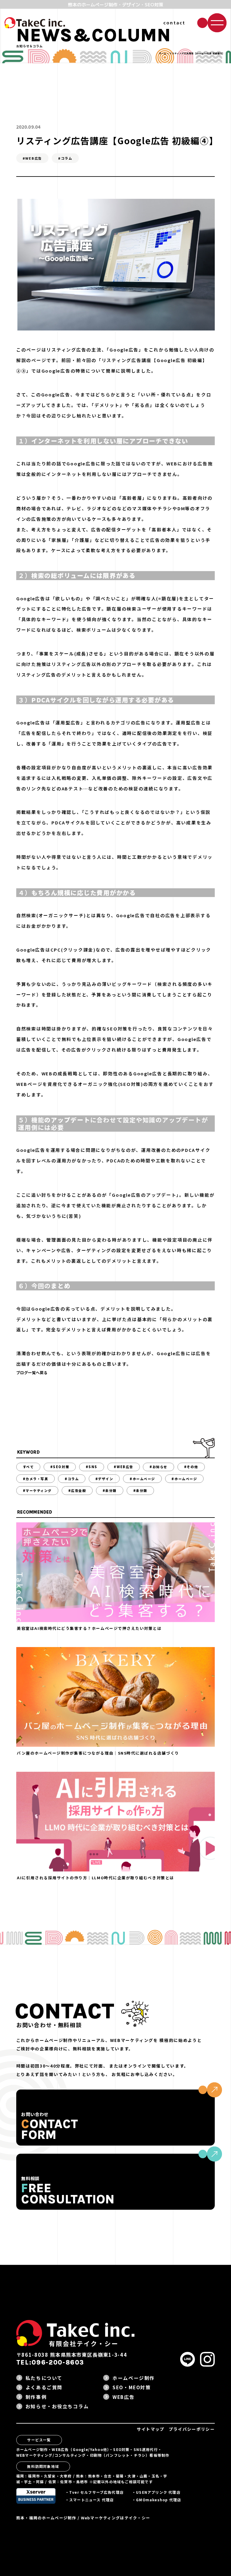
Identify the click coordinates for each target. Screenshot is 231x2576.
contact (174, 22)
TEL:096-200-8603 (50, 2362)
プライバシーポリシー (192, 2429)
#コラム (72, 1479)
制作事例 (36, 2397)
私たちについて (44, 2378)
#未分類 (110, 1490)
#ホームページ (142, 1479)
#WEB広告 (123, 1467)
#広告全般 (77, 1490)
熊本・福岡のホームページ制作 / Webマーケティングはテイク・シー (83, 2518)
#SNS (92, 1467)
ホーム (163, 53)
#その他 (191, 1467)
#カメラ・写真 (36, 1479)
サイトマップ (151, 2429)
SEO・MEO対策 (132, 2387)
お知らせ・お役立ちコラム (57, 2406)
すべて (28, 1467)
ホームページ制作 (134, 2378)
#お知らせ (159, 1467)
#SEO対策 (60, 1467)
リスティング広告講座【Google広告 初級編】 (155, 360)
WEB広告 (123, 2397)
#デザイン (104, 1479)
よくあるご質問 (44, 2387)
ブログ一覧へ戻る (32, 1372)
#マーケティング (37, 1490)
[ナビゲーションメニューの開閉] (217, 23)
